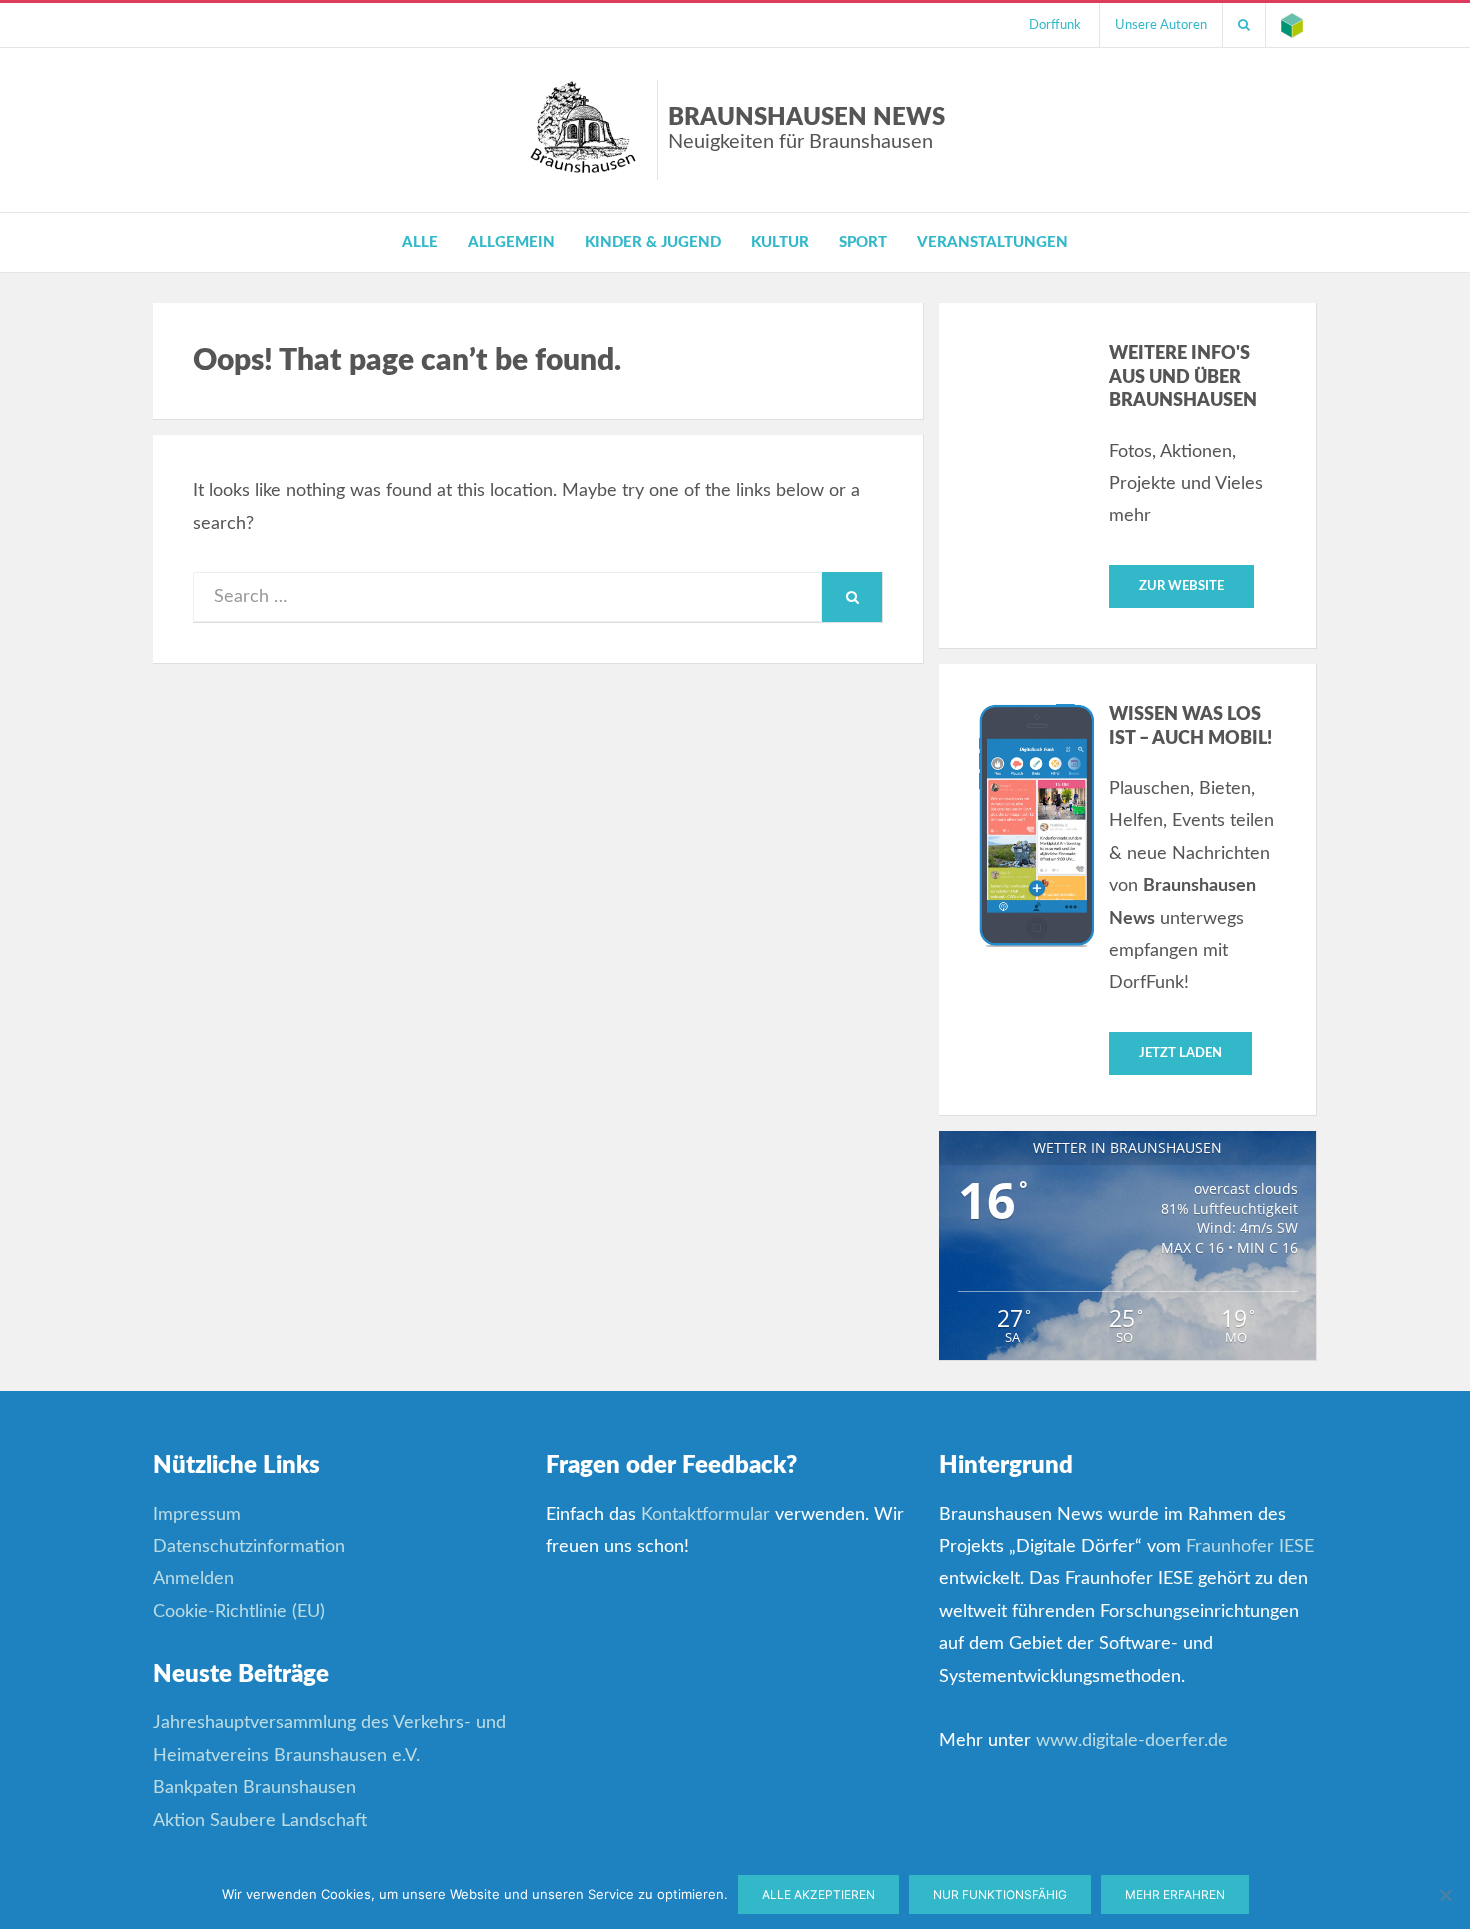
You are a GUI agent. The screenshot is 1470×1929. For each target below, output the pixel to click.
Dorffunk (1055, 25)
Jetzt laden (1180, 1053)
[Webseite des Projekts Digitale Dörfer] (1292, 25)
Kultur (780, 242)
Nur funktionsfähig (1000, 1894)
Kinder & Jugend (653, 242)
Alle (420, 242)
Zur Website (1181, 586)
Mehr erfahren (1175, 1894)
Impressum (197, 1515)
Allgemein (511, 242)
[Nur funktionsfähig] (1445, 1895)
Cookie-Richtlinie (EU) (239, 1612)
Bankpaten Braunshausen (254, 1788)
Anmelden (193, 1579)
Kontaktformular (705, 1515)
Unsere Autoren (1161, 25)
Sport (863, 242)
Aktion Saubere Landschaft (260, 1821)
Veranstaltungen (992, 242)
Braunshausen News (806, 129)
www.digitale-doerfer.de (1132, 1741)
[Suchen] (1244, 25)
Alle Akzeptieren (818, 1894)
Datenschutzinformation (249, 1547)
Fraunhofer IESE (1250, 1547)
